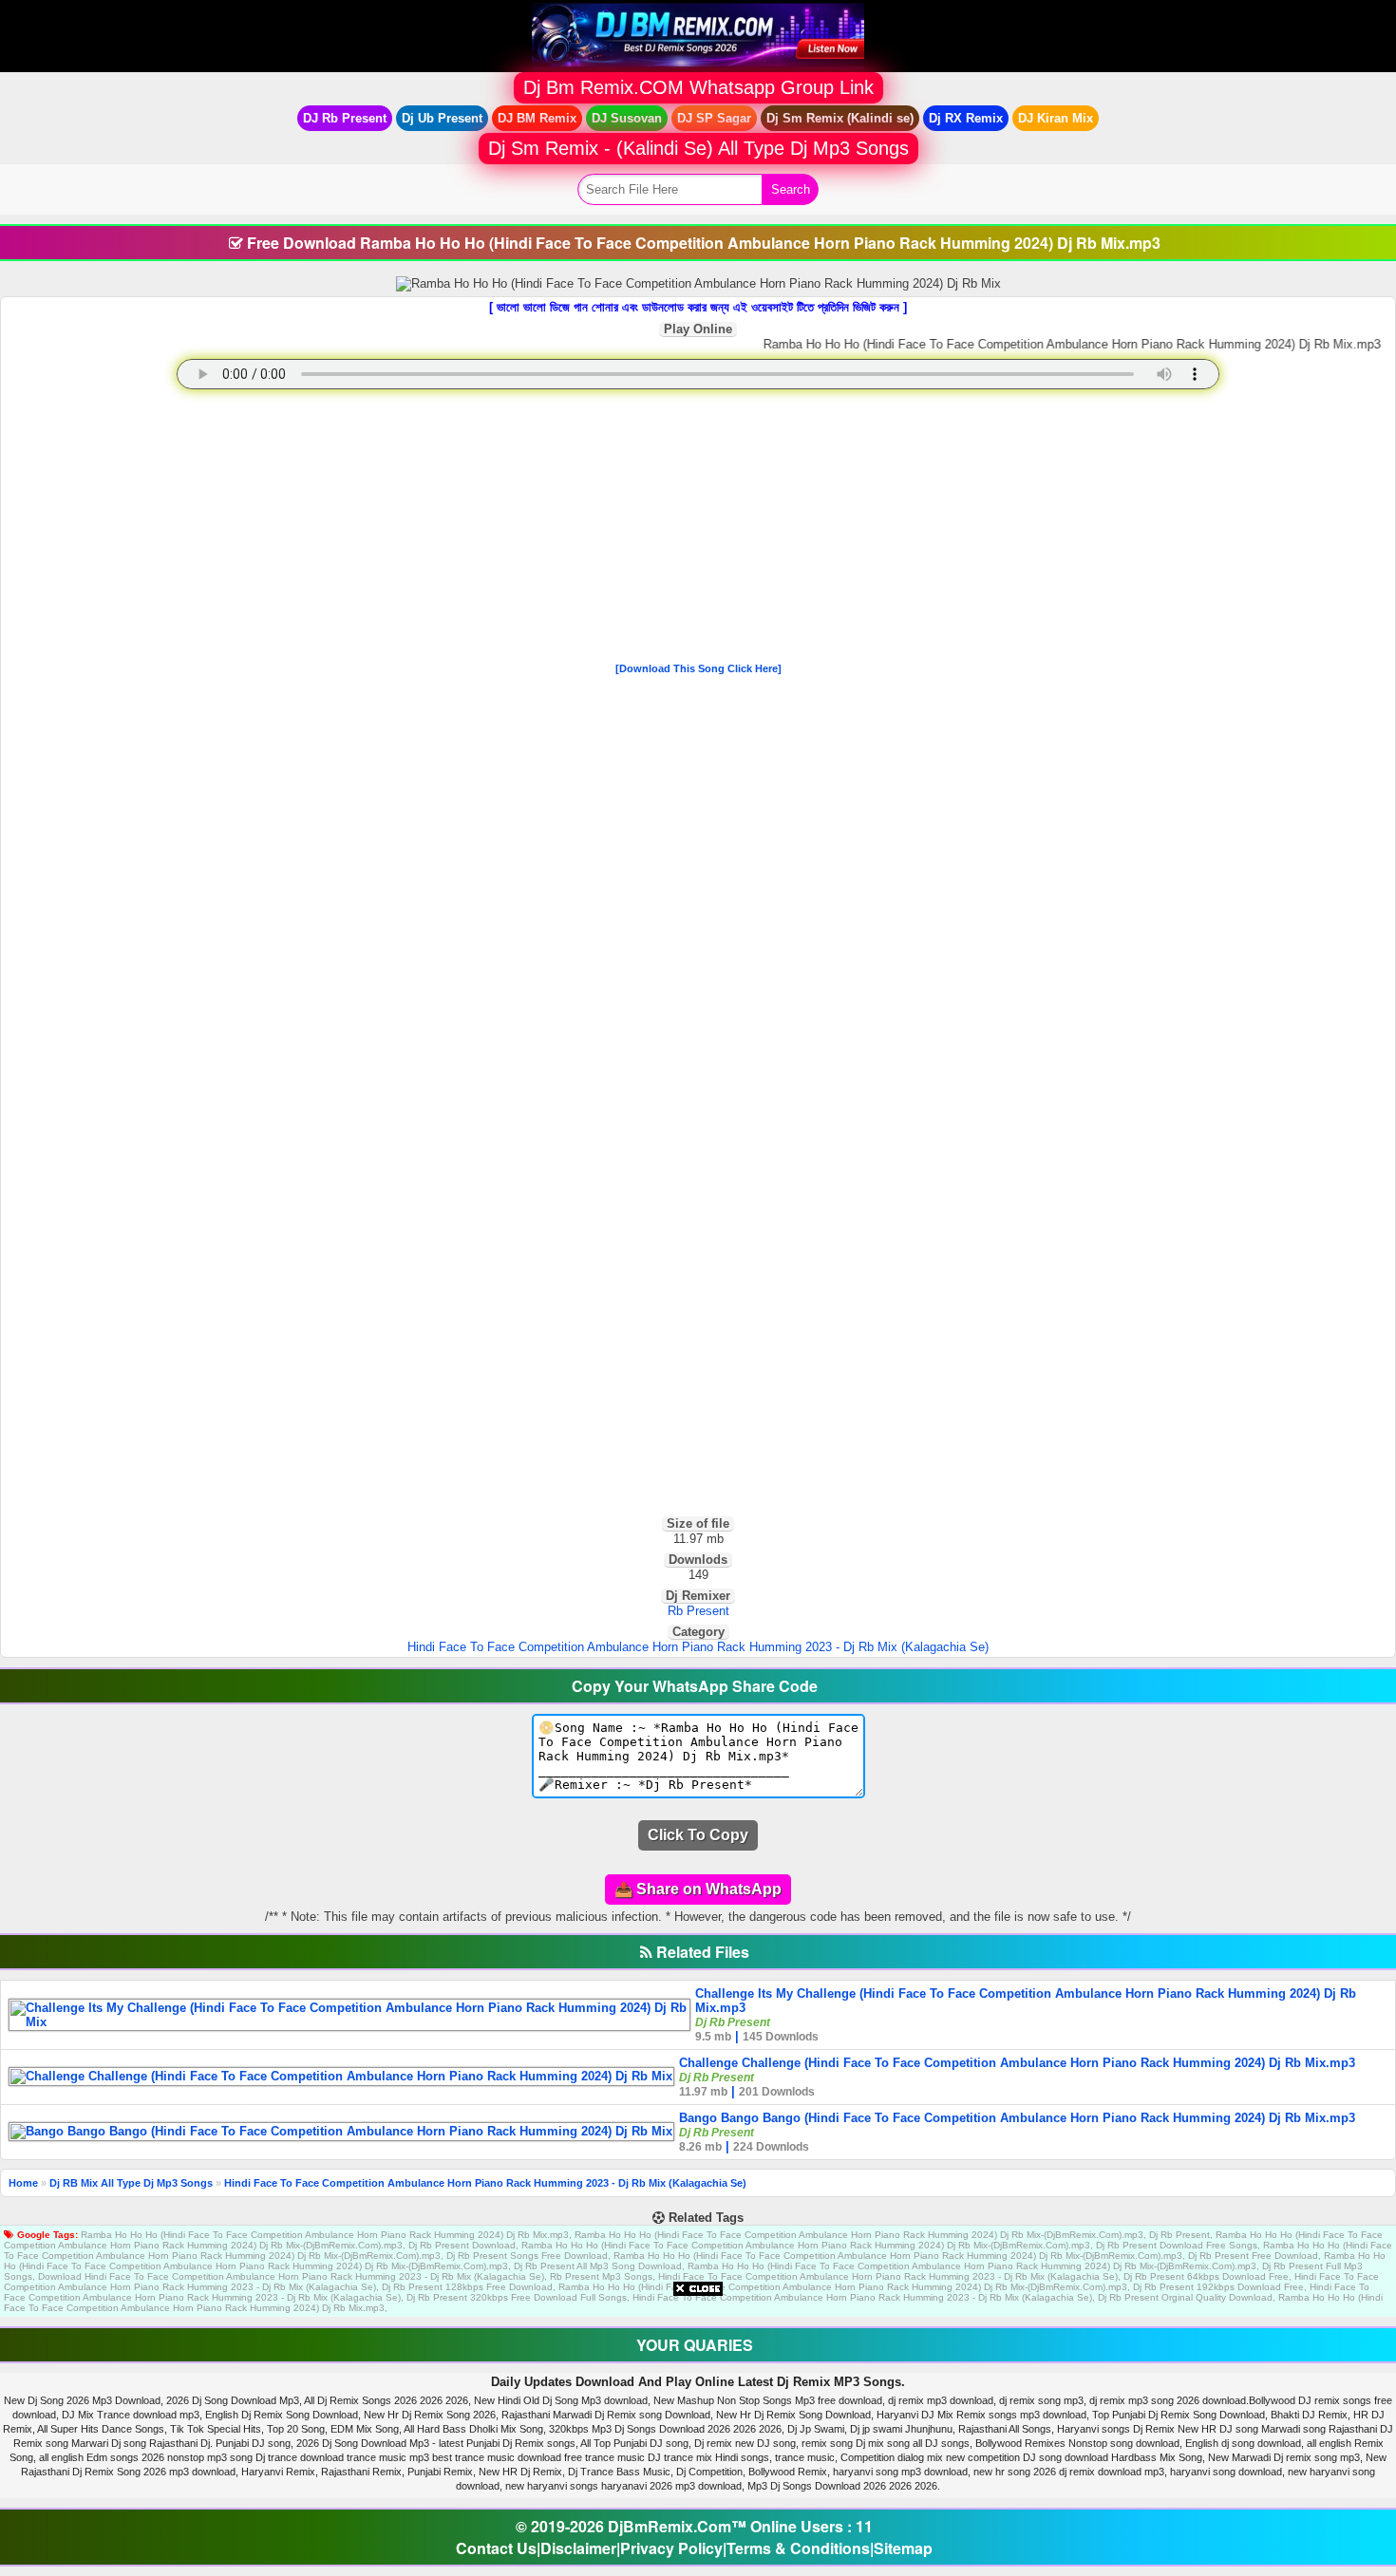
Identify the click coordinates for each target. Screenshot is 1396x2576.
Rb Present (698, 1611)
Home (23, 2183)
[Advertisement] (698, 530)
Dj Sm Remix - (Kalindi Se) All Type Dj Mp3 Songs (698, 148)
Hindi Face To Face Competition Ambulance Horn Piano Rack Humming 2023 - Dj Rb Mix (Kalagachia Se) (698, 1647)
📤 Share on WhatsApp (698, 1889)
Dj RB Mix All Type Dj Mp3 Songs (131, 2183)
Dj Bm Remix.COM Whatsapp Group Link (698, 87)
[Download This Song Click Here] (698, 668)
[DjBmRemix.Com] (698, 35)
